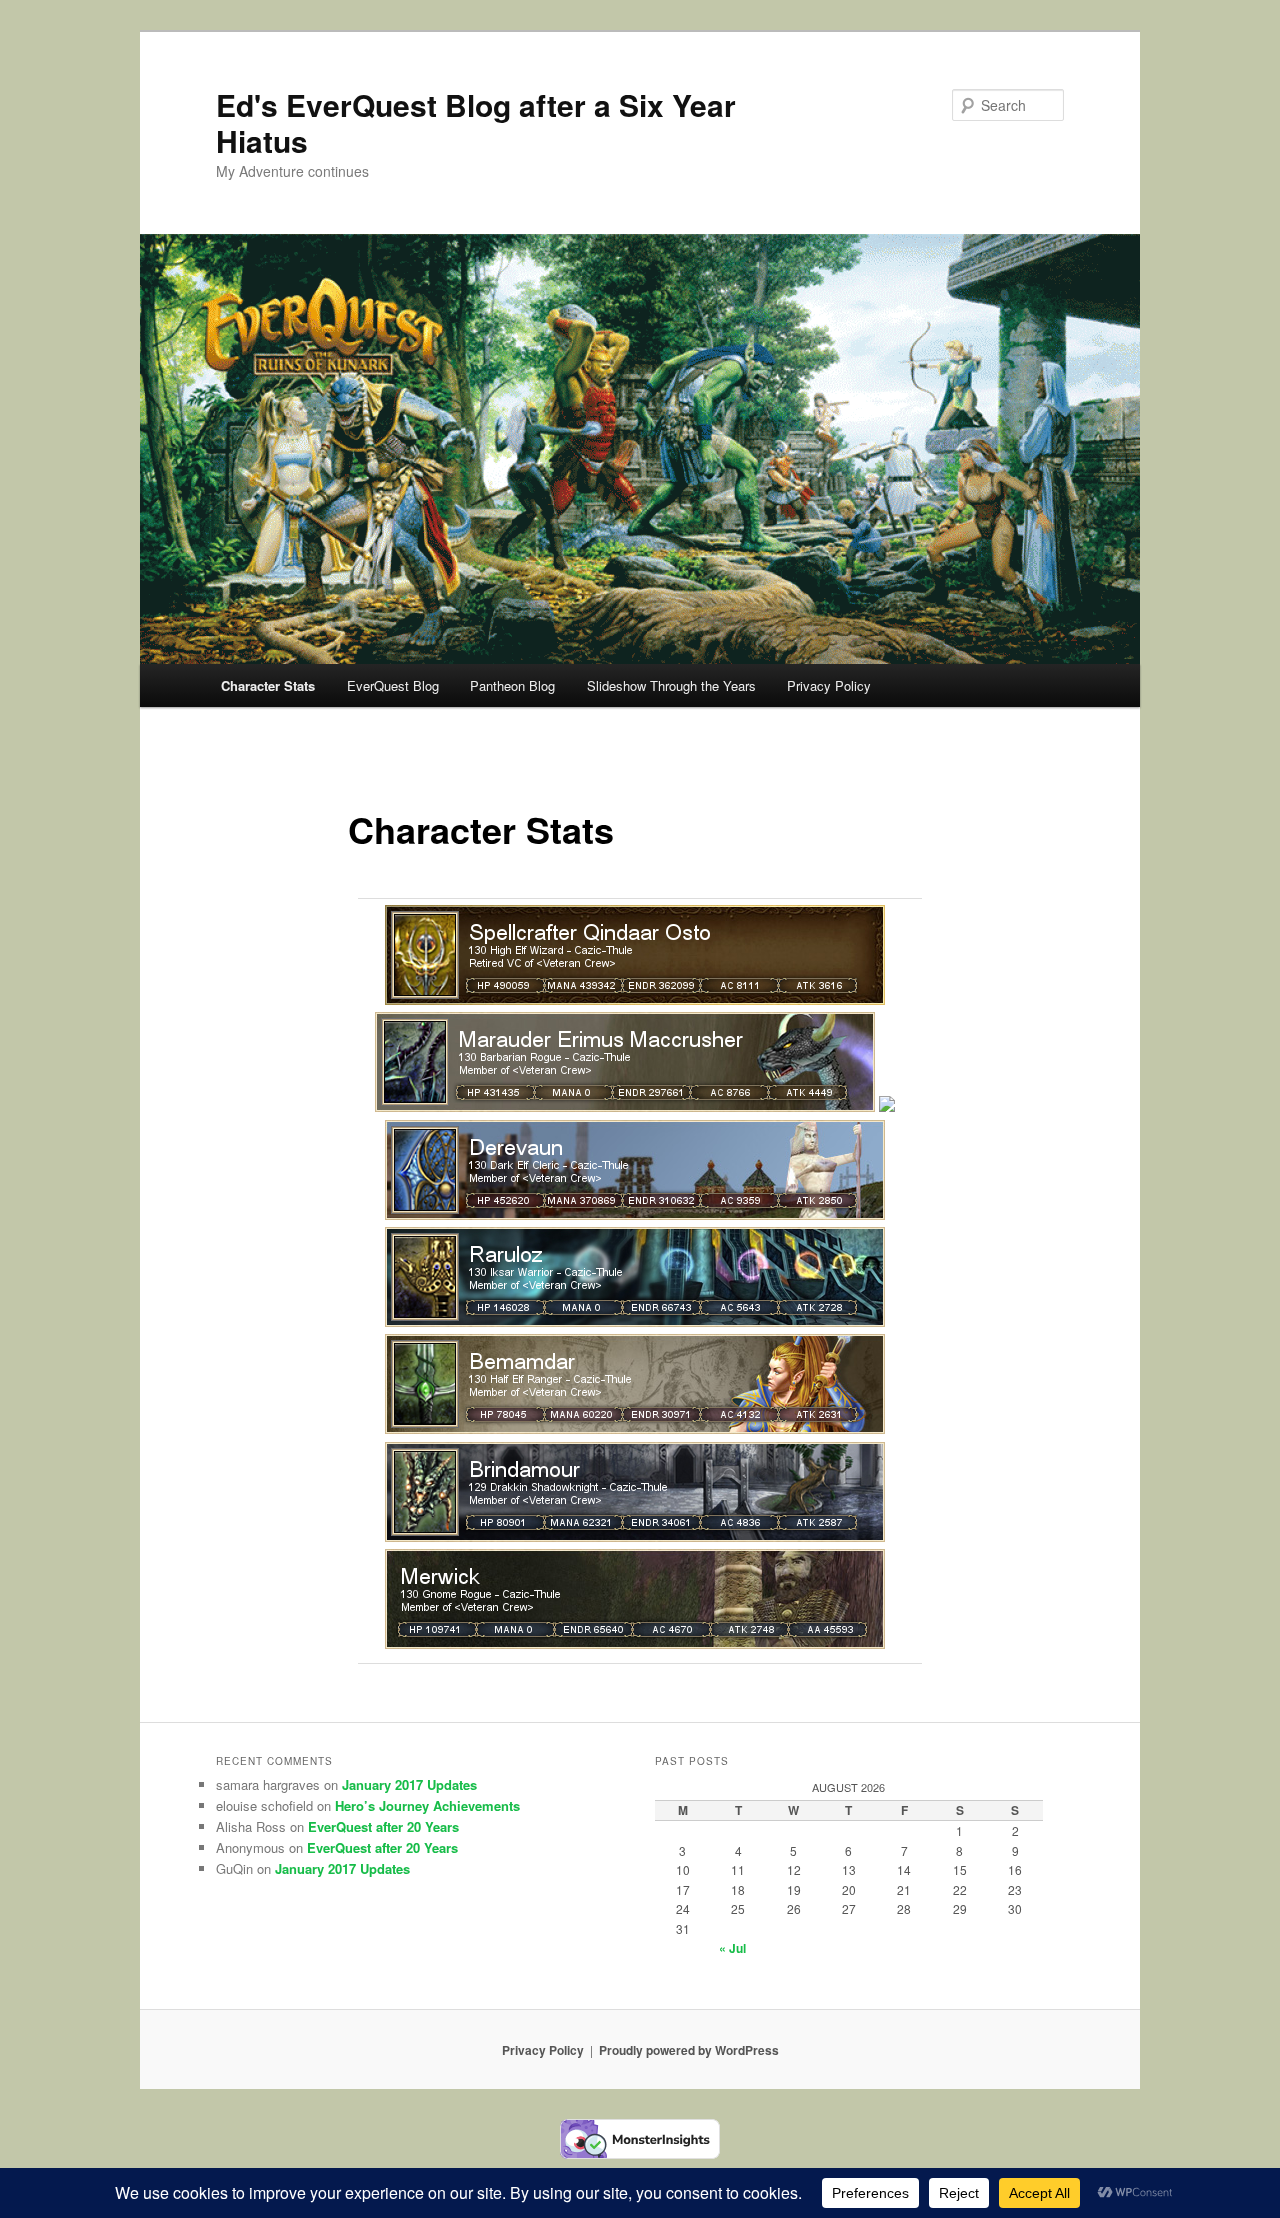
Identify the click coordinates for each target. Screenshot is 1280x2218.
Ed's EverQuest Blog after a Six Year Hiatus (476, 122)
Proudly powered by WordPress (689, 2050)
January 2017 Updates (409, 1784)
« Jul (732, 1948)
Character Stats (268, 685)
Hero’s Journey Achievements (427, 1805)
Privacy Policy (829, 685)
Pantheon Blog (512, 685)
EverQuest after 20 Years (383, 1826)
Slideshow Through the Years (671, 685)
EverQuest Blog (393, 685)
